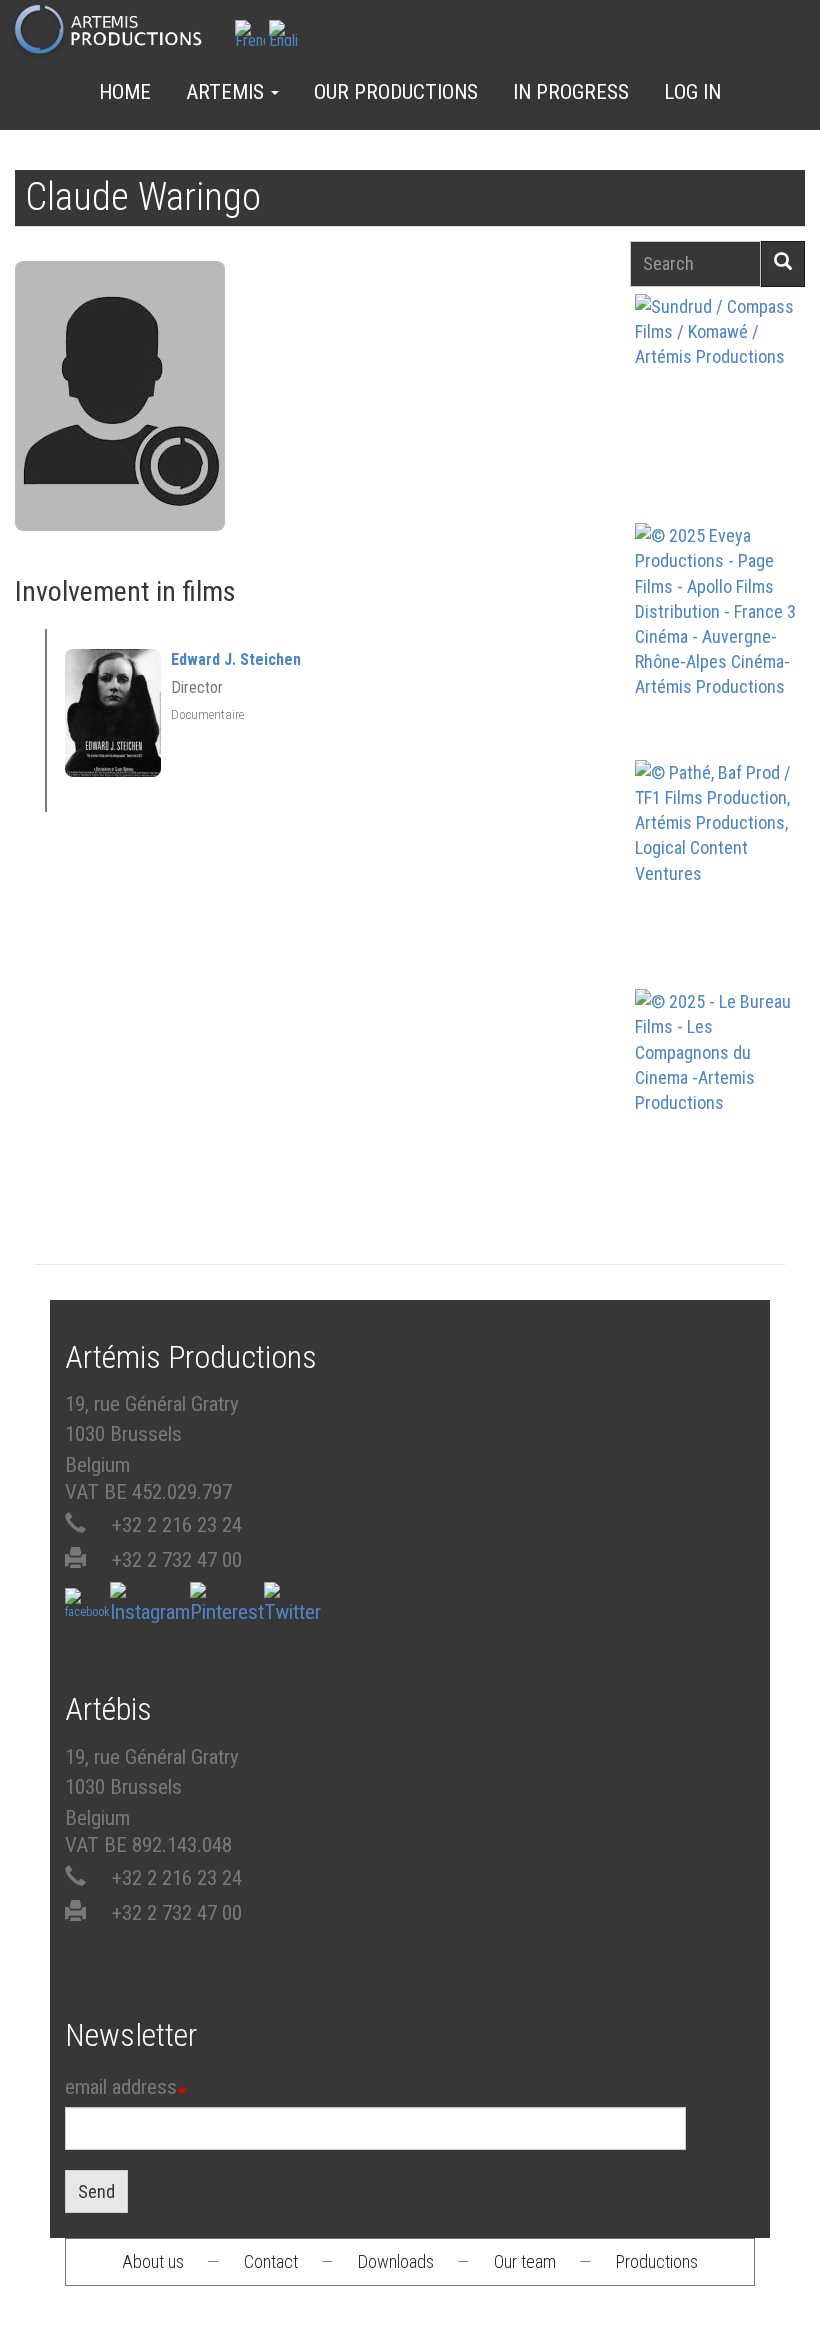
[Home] (116, 31)
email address (121, 2087)
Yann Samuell (719, 668)
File (730, 358)
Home (125, 92)
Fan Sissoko (719, 410)
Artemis (227, 92)
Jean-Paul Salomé (719, 1134)
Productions (657, 2261)
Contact (271, 2261)
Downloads (396, 2261)
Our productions (396, 92)
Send (96, 2191)
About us (153, 2261)
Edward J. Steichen (236, 659)
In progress (571, 92)
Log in (692, 92)
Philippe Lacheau (719, 905)
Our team (525, 2261)
